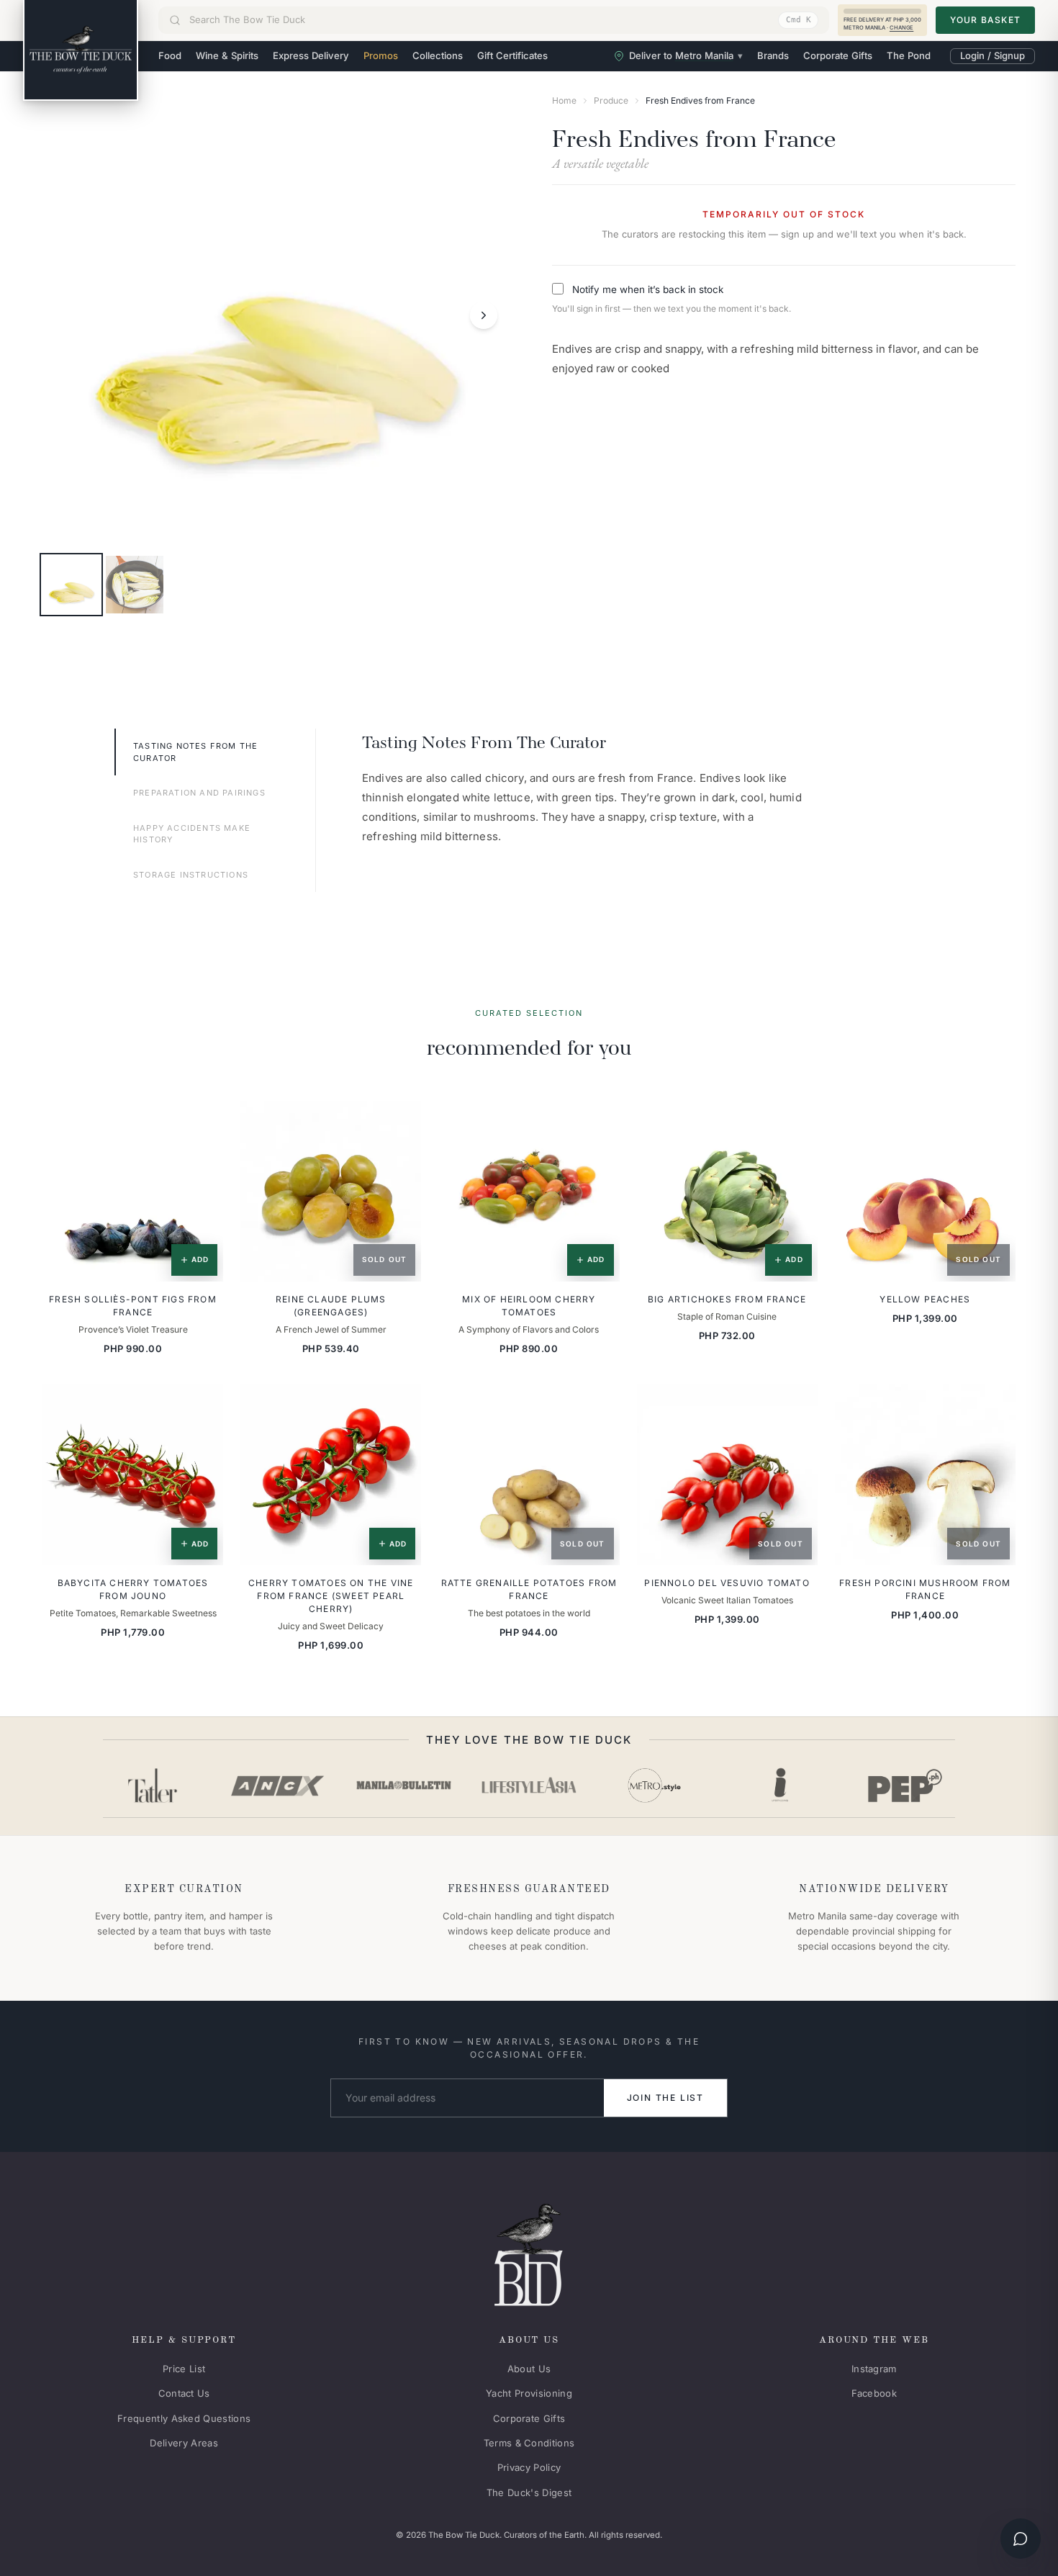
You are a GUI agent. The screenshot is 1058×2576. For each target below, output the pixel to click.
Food (170, 55)
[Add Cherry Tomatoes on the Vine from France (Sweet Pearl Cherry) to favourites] (400, 1405)
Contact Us (184, 2393)
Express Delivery (311, 55)
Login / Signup (993, 55)
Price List (184, 2369)
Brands (773, 55)
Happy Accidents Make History (192, 834)
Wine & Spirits (227, 55)
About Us (529, 2369)
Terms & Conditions (529, 2443)
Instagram (874, 2369)
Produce (611, 100)
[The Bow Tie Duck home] (81, 50)
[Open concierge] (1021, 2539)
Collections (438, 55)
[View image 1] (71, 585)
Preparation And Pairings (199, 793)
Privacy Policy (529, 2467)
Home (564, 100)
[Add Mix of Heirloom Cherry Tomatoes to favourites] (599, 1122)
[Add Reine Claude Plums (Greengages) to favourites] (400, 1122)
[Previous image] (65, 315)
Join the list (665, 2098)
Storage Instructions (191, 875)
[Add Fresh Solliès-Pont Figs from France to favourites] (202, 1122)
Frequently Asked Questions (184, 2418)
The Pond (909, 55)
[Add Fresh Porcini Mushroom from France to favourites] (995, 1405)
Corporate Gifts (838, 55)
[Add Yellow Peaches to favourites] (995, 1122)
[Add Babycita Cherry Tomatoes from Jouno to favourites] (202, 1405)
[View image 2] (135, 585)
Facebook (874, 2393)
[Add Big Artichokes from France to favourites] (797, 1122)
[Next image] (484, 315)
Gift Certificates (512, 55)
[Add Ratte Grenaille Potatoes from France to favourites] (599, 1405)
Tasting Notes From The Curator (195, 752)
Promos (381, 55)
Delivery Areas (184, 2443)
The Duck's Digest (529, 2492)
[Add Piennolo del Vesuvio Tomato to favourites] (797, 1405)
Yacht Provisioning (529, 2393)
